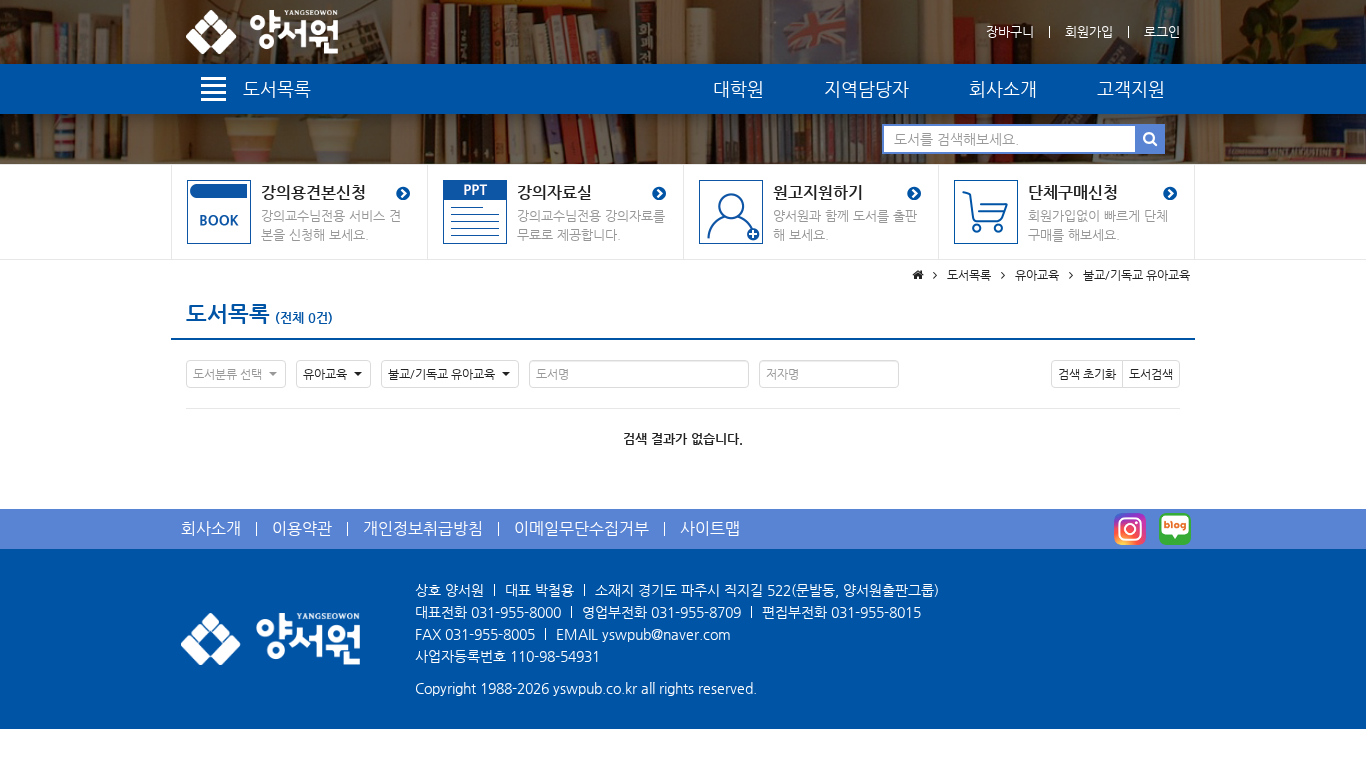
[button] (236, 374)
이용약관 (302, 528)
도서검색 (1151, 374)
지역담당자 (866, 88)
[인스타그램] (1130, 529)
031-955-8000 (516, 612)
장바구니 (1010, 31)
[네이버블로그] (1175, 529)
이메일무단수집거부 (581, 528)
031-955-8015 (876, 612)
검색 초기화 (1087, 374)
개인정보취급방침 (423, 528)
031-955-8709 (696, 612)
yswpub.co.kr (595, 688)
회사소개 (1003, 88)
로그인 (1162, 31)
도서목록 (228, 313)
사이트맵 (710, 528)
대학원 (738, 88)
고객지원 (1131, 88)
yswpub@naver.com (666, 634)
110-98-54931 (555, 656)
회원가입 (1089, 31)
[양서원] (262, 32)
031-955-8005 (490, 634)
